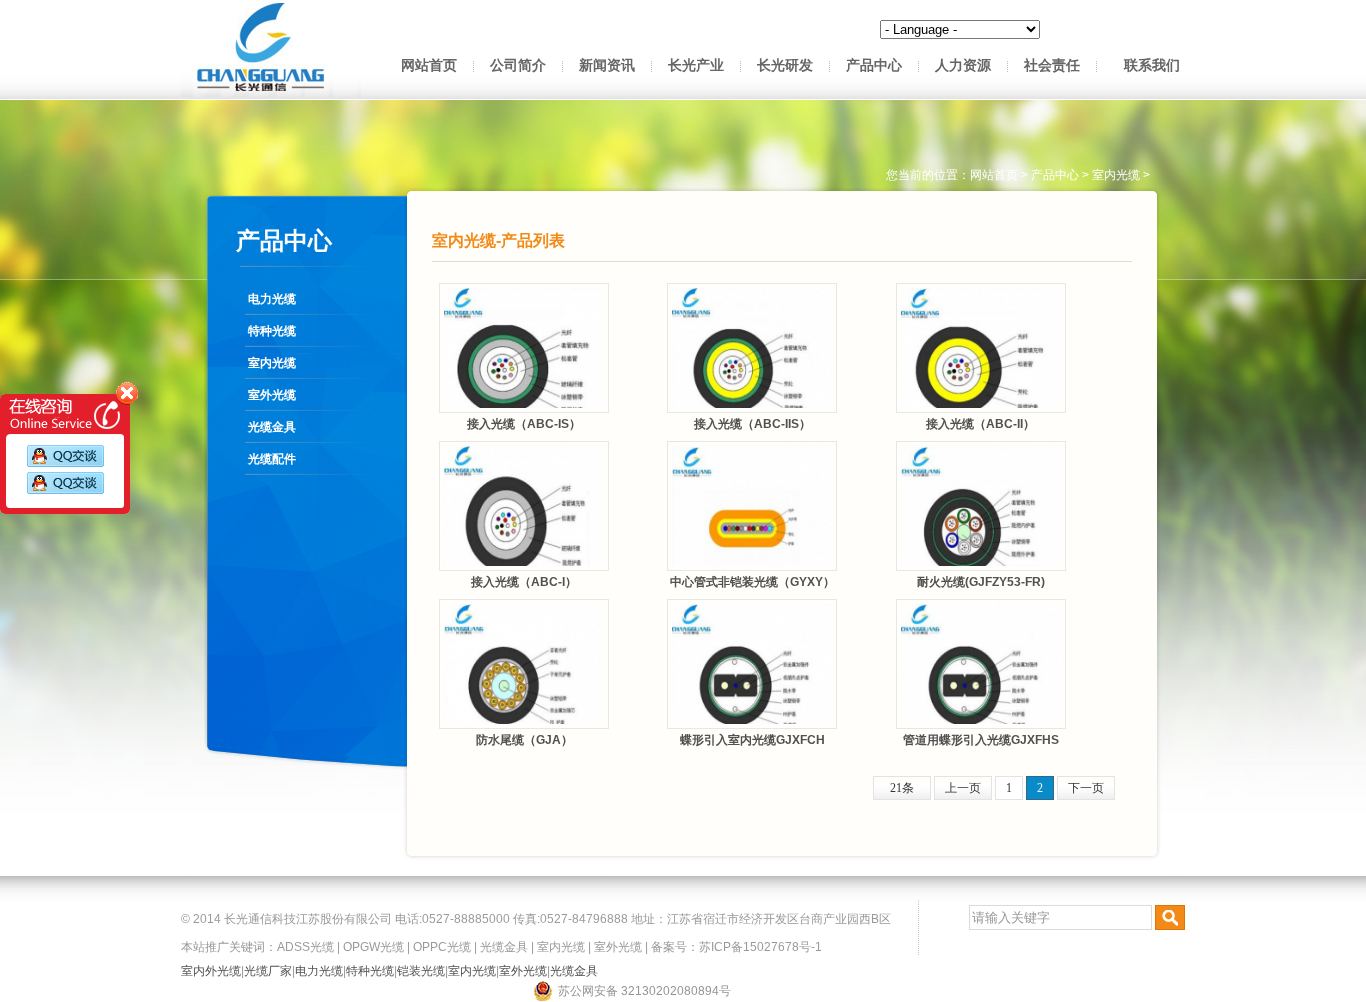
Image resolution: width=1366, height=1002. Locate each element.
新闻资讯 (607, 65)
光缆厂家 (268, 971)
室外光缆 (272, 395)
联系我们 (1152, 65)
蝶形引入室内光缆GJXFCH (752, 740)
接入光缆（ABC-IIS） (752, 424)
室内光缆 (272, 363)
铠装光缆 (421, 971)
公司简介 (518, 65)
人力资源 (963, 65)
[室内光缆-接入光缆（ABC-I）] (524, 506)
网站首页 (429, 65)
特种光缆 (272, 331)
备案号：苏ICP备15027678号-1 (736, 947)
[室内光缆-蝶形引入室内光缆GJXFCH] (752, 664)
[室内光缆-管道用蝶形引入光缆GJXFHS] (981, 664)
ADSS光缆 (305, 947)
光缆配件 (272, 459)
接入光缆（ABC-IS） (524, 424)
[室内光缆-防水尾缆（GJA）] (524, 664)
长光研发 (785, 65)
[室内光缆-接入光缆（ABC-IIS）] (752, 348)
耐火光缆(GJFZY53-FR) (981, 582)
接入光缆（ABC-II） (980, 424)
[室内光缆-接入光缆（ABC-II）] (981, 348)
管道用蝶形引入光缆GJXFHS (981, 740)
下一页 (1086, 788)
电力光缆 (272, 299)
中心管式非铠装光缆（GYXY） (752, 582)
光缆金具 (272, 427)
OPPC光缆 (442, 947)
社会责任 (1052, 65)
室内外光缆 (211, 971)
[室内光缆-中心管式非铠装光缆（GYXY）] (752, 506)
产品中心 (874, 65)
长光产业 (696, 65)
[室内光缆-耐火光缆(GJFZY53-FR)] (981, 506)
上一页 (963, 788)
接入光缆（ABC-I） (524, 582)
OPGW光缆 (373, 947)
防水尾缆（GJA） (524, 740)
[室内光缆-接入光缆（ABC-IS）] (524, 348)
